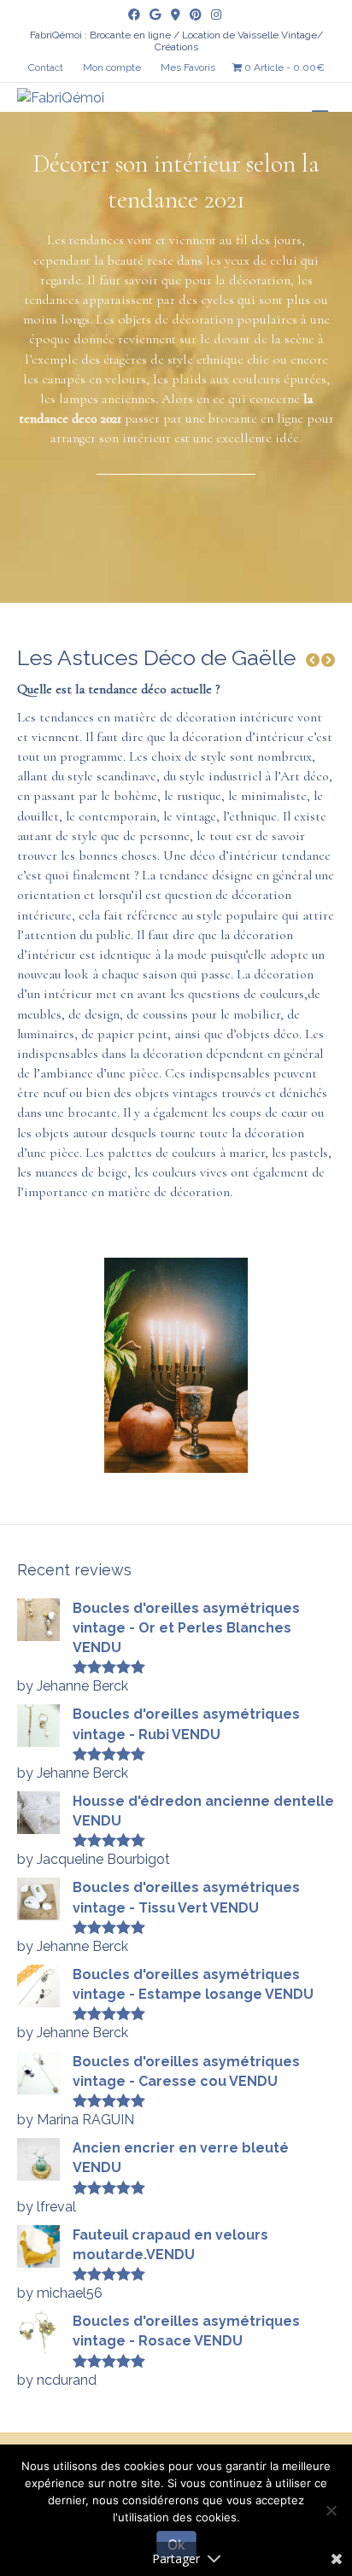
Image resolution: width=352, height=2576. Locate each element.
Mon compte (112, 67)
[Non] (331, 2510)
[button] (313, 660)
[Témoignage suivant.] (328, 660)
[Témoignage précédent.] (313, 660)
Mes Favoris (188, 67)
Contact (46, 67)
